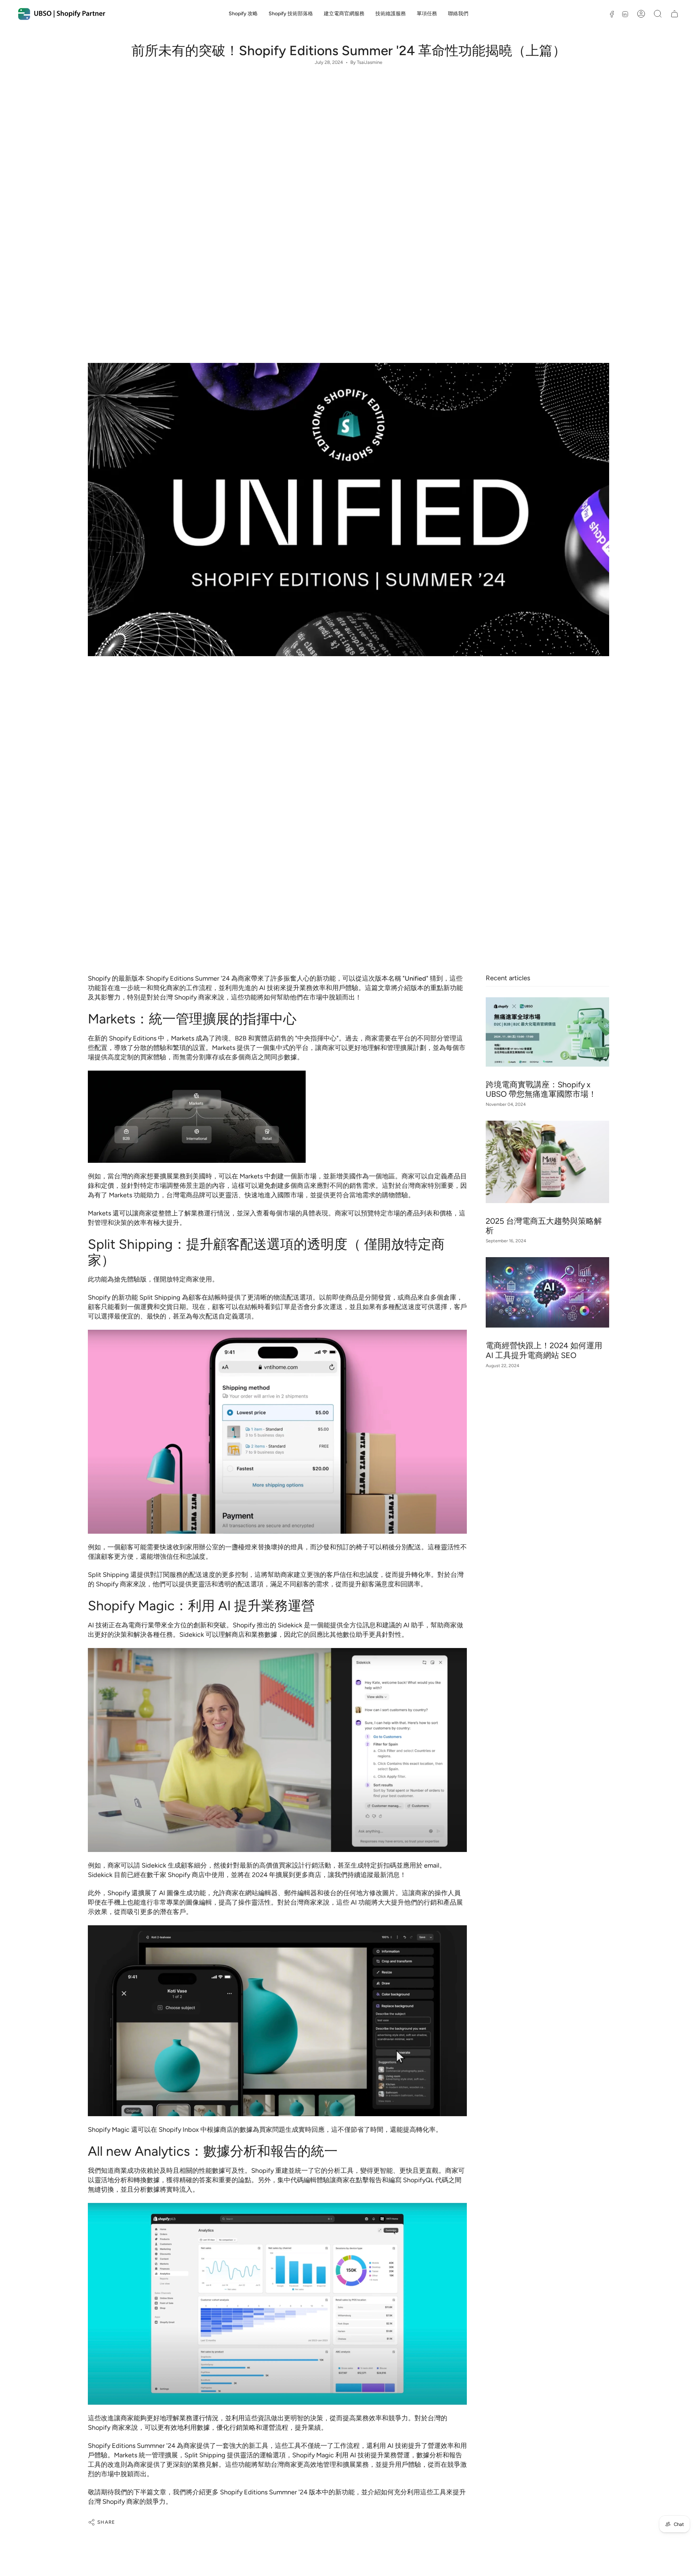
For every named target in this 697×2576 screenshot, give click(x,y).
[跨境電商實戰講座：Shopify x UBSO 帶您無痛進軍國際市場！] (547, 1032)
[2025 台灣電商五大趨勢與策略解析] (547, 1162)
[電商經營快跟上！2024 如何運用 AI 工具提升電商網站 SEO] (547, 1292)
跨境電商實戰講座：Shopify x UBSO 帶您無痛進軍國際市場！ (541, 1089)
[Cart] (674, 14)
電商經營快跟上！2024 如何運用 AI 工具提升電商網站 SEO (544, 1350)
